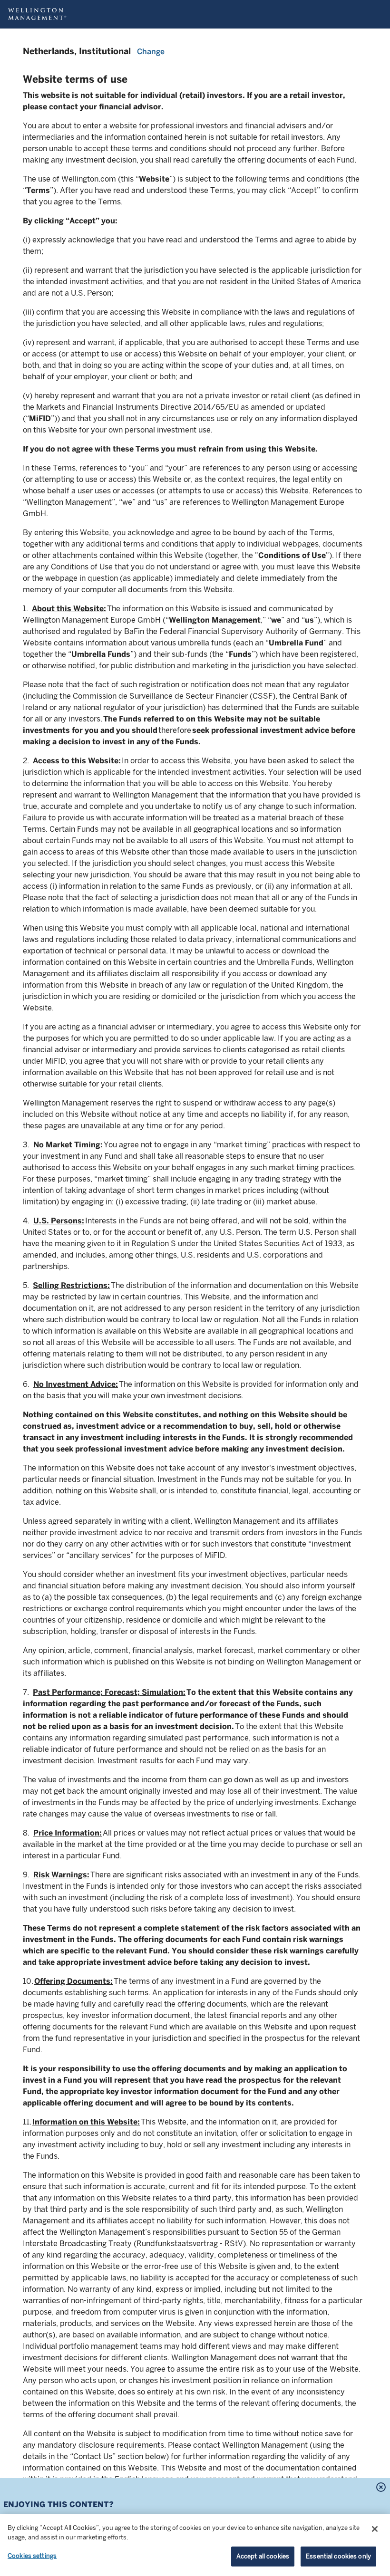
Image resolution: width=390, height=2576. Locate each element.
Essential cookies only (338, 2556)
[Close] (375, 2529)
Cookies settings (32, 2556)
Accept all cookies (263, 2556)
